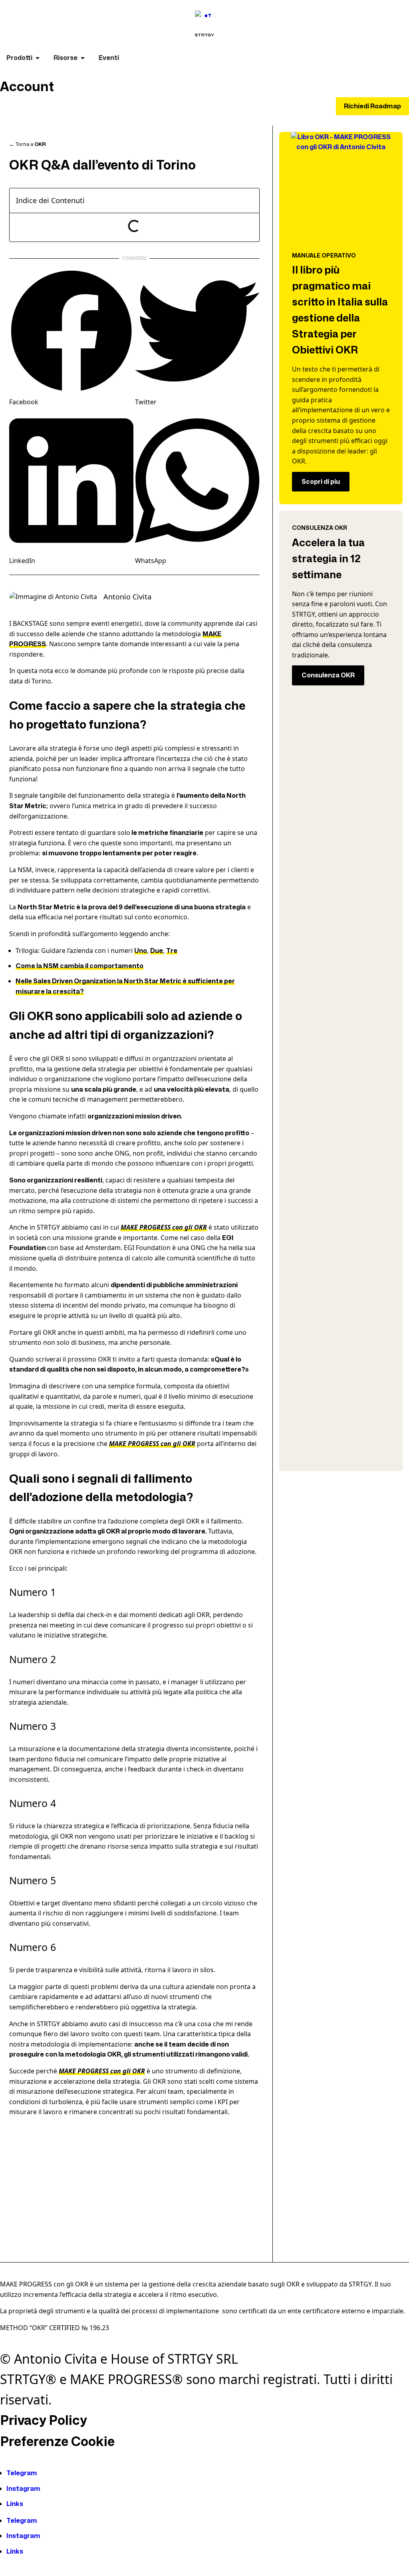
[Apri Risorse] (83, 58)
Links (15, 2504)
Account (27, 87)
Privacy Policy (43, 2420)
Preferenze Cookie (57, 2441)
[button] (71, 338)
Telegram (22, 2473)
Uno (141, 951)
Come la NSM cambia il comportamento (79, 966)
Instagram (23, 2489)
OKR (40, 144)
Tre (172, 951)
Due (157, 951)
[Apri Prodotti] (38, 58)
